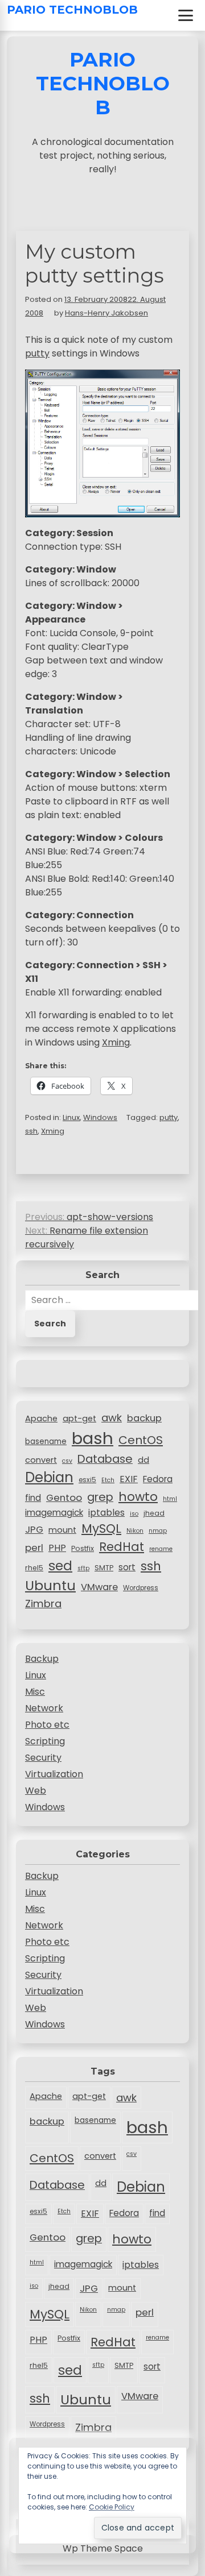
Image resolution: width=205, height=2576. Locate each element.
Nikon (135, 1531)
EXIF (129, 1479)
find (33, 1498)
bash (93, 1438)
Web (36, 1791)
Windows (100, 1117)
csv (67, 1461)
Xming (116, 1042)
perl (34, 1548)
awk (112, 1418)
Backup (42, 1659)
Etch (108, 1480)
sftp (83, 1568)
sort (127, 1567)
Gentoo (64, 1498)
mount (62, 1530)
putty (37, 353)
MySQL (101, 1528)
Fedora (158, 1479)
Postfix (83, 1548)
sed (60, 1566)
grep (100, 1497)
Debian (49, 1477)
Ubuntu (50, 1585)
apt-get (79, 1418)
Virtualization (54, 1774)
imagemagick (54, 1513)
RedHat (122, 1547)
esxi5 (87, 1480)
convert (41, 1460)
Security (43, 1758)
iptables (106, 1513)
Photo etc (47, 1725)
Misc (35, 1692)
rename (161, 1549)
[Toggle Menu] (186, 15)
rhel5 (34, 1568)
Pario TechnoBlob (72, 10)
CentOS (141, 1440)
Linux (71, 1117)
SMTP (104, 1568)
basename (46, 1442)
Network (44, 1708)
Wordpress (141, 1588)
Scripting (45, 1741)
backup (144, 1418)
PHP (57, 1548)
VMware (99, 1587)
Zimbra (43, 1604)
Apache (41, 1418)
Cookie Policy (112, 2507)
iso (134, 1514)
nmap (158, 1531)
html (170, 1499)
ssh (31, 1131)
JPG (34, 1529)
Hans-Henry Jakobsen (106, 313)
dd (143, 1460)
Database (105, 1459)
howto (138, 1497)
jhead (154, 1513)
